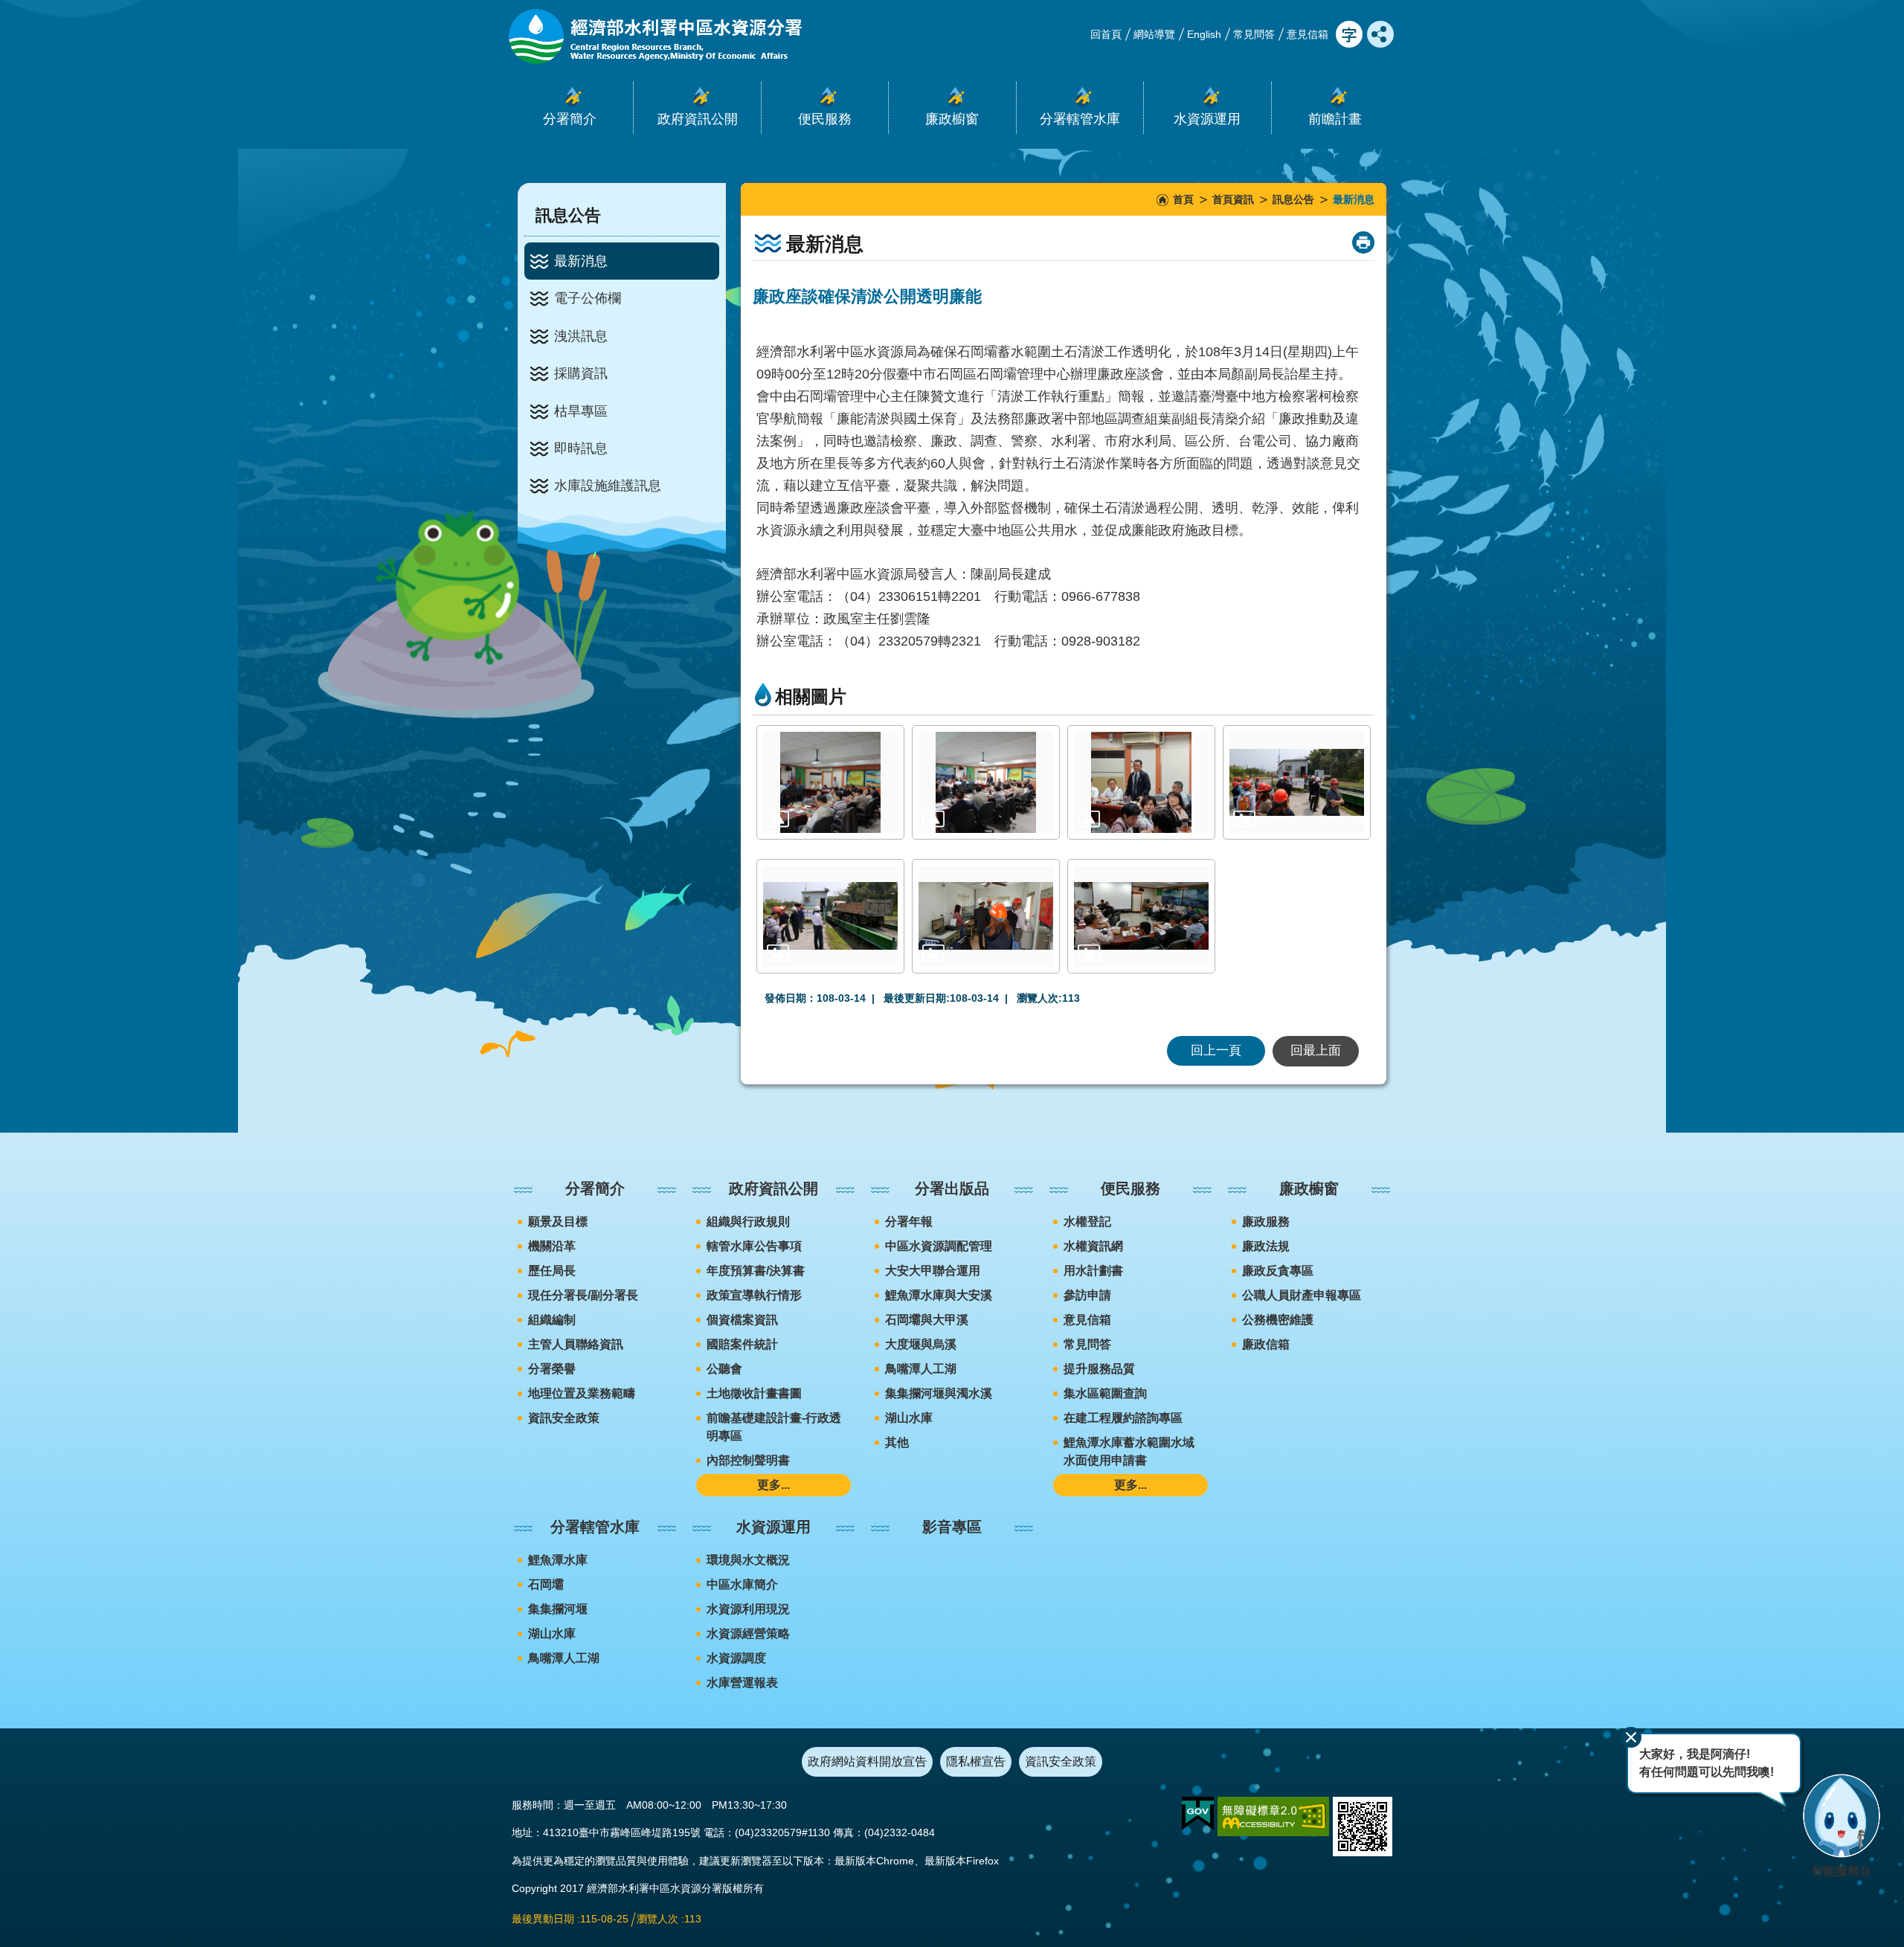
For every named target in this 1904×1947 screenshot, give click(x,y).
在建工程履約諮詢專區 (1123, 1418)
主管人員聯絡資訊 (576, 1344)
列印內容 (1363, 242)
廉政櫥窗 (1309, 1188)
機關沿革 (552, 1246)
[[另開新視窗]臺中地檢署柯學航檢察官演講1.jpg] (986, 782)
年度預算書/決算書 (756, 1271)
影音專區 (952, 1527)
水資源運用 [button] (1207, 119)
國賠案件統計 (742, 1344)
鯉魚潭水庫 (558, 1560)
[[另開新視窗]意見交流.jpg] (1141, 916)
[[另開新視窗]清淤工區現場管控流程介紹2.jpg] (830, 916)
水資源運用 (773, 1527)
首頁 (1183, 199)
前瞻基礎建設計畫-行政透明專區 (774, 1427)
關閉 (1631, 1737)
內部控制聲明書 (748, 1460)
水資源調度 (736, 1658)
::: (4, 6)
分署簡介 (595, 1188)
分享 (1380, 34)
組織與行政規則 (748, 1222)
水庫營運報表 (742, 1683)
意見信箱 (1308, 34)
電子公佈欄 (588, 298)
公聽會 (724, 1369)
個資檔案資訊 (742, 1320)
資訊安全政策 (564, 1418)
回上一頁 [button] (1216, 1050)
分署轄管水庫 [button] (1080, 119)
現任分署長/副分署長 (583, 1295)
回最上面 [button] (1316, 1050)
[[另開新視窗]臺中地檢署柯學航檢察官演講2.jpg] (1141, 782)
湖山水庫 (909, 1418)
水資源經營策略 (748, 1634)
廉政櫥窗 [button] (952, 119)
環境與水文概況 (748, 1560)
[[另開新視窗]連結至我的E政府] (1198, 1814)
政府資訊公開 (773, 1188)
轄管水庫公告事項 (754, 1246)
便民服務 (1130, 1188)
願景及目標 (558, 1222)
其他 (897, 1442)
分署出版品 (952, 1188)
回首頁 (1106, 34)
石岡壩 (546, 1584)
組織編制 (552, 1320)
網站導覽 (1154, 34)
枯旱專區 (581, 411)
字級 (1349, 34)
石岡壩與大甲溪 (927, 1320)
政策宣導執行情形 (754, 1295)
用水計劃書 (1093, 1271)
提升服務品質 (1099, 1369)
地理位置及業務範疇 (582, 1393)
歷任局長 (552, 1271)
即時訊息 (581, 448)
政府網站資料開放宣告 (867, 1761)
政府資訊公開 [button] (698, 119)
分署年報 (909, 1222)
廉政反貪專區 (1278, 1271)
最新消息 (581, 261)
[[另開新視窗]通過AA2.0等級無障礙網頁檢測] (1273, 1816)
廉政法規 (1266, 1246)
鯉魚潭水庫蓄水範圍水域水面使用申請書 (1129, 1451)
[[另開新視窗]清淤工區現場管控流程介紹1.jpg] (1297, 782)
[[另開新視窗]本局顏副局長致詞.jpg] (830, 782)
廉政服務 (1266, 1222)
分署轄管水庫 (595, 1527)
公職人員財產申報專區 (1302, 1295)
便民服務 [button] (825, 119)
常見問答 (1254, 34)
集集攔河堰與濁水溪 (939, 1393)
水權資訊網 (1093, 1246)
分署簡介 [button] (570, 119)
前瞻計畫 (1335, 119)
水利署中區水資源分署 (654, 36)
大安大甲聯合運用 (933, 1271)
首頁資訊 (1233, 199)
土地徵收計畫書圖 (754, 1393)
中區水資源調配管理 (939, 1246)
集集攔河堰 (558, 1609)
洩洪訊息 (581, 336)
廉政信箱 (1266, 1344)
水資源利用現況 (748, 1609)
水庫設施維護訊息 (608, 486)
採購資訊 (581, 373)
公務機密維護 (1278, 1320)
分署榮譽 (552, 1369)
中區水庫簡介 (742, 1584)
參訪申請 (1087, 1295)
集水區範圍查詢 (1105, 1393)
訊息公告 (1293, 199)
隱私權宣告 (976, 1761)
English (1204, 34)
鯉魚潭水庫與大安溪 (939, 1295)
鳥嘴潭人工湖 (921, 1369)
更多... (773, 1485)
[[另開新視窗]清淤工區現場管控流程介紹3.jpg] (986, 916)
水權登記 (1087, 1222)
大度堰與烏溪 (921, 1344)
